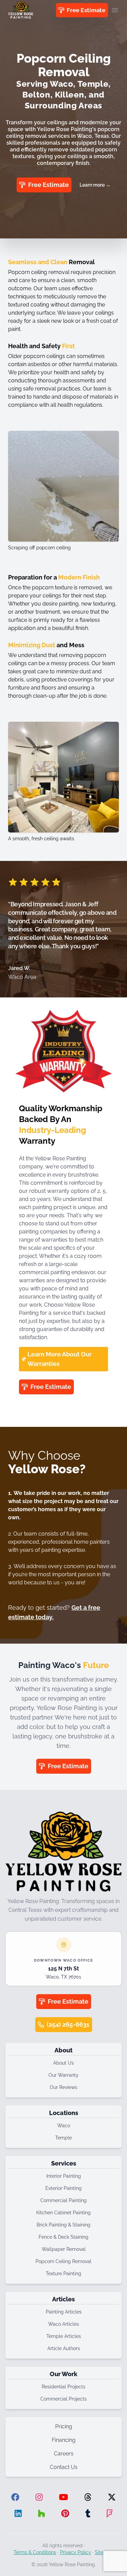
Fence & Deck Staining (63, 2237)
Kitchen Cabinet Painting (63, 2213)
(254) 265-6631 (68, 2024)
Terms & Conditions (35, 2552)
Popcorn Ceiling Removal (63, 2261)
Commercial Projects (63, 2399)
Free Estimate (86, 10)
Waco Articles (63, 2324)
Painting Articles (64, 2312)
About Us (63, 2063)
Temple (63, 2138)
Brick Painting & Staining (63, 2225)
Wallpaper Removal (64, 2249)
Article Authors (64, 2348)
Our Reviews (63, 2087)
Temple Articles (64, 2336)
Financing (64, 2440)
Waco (64, 2126)
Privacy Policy (76, 2552)
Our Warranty (63, 2075)
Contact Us (64, 2467)
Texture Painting (63, 2274)
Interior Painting (64, 2176)
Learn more (95, 185)
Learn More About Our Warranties (60, 1359)
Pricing (64, 2426)
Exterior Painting (63, 2188)
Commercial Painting (63, 2200)
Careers (64, 2454)
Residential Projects (63, 2387)
